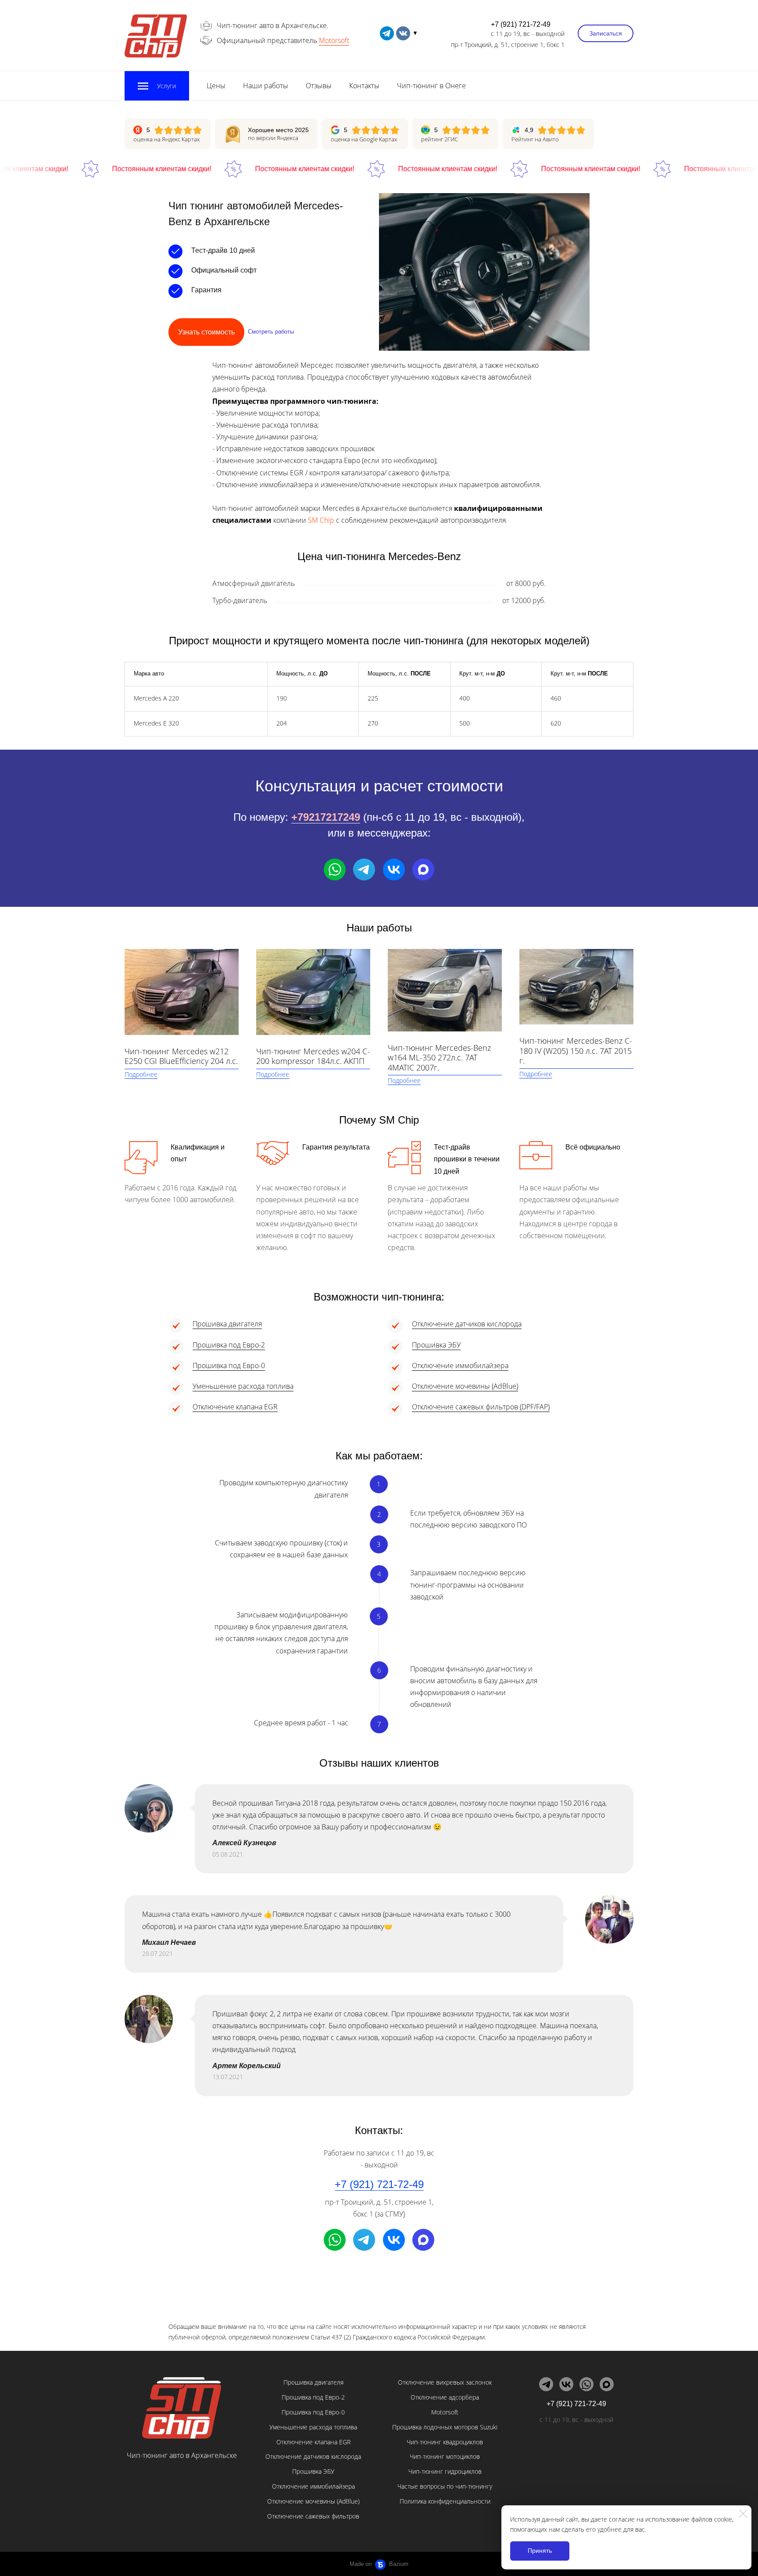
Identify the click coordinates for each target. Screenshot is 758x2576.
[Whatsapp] (335, 869)
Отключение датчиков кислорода (467, 1324)
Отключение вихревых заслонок (445, 2382)
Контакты (364, 86)
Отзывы (319, 86)
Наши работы (266, 86)
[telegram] (387, 33)
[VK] (394, 869)
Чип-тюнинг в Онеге (431, 86)
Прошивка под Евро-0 (229, 1365)
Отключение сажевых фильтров (313, 2516)
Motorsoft (334, 40)
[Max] (423, 869)
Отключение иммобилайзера (460, 1365)
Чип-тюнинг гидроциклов (445, 2471)
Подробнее (141, 1074)
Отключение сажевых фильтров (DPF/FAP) (481, 1407)
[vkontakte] (403, 33)
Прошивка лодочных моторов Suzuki (445, 2427)
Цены (216, 86)
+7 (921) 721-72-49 (521, 24)
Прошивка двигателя (227, 1324)
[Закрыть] (743, 2514)
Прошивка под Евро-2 (229, 1345)
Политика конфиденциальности (445, 2501)
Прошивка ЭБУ (436, 1345)
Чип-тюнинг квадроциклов (445, 2442)
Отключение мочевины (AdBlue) (465, 1386)
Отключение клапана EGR (235, 1407)
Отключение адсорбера (445, 2397)
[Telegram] (364, 869)
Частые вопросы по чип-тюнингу (445, 2486)
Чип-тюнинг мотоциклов (445, 2456)
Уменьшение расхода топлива (243, 1386)
